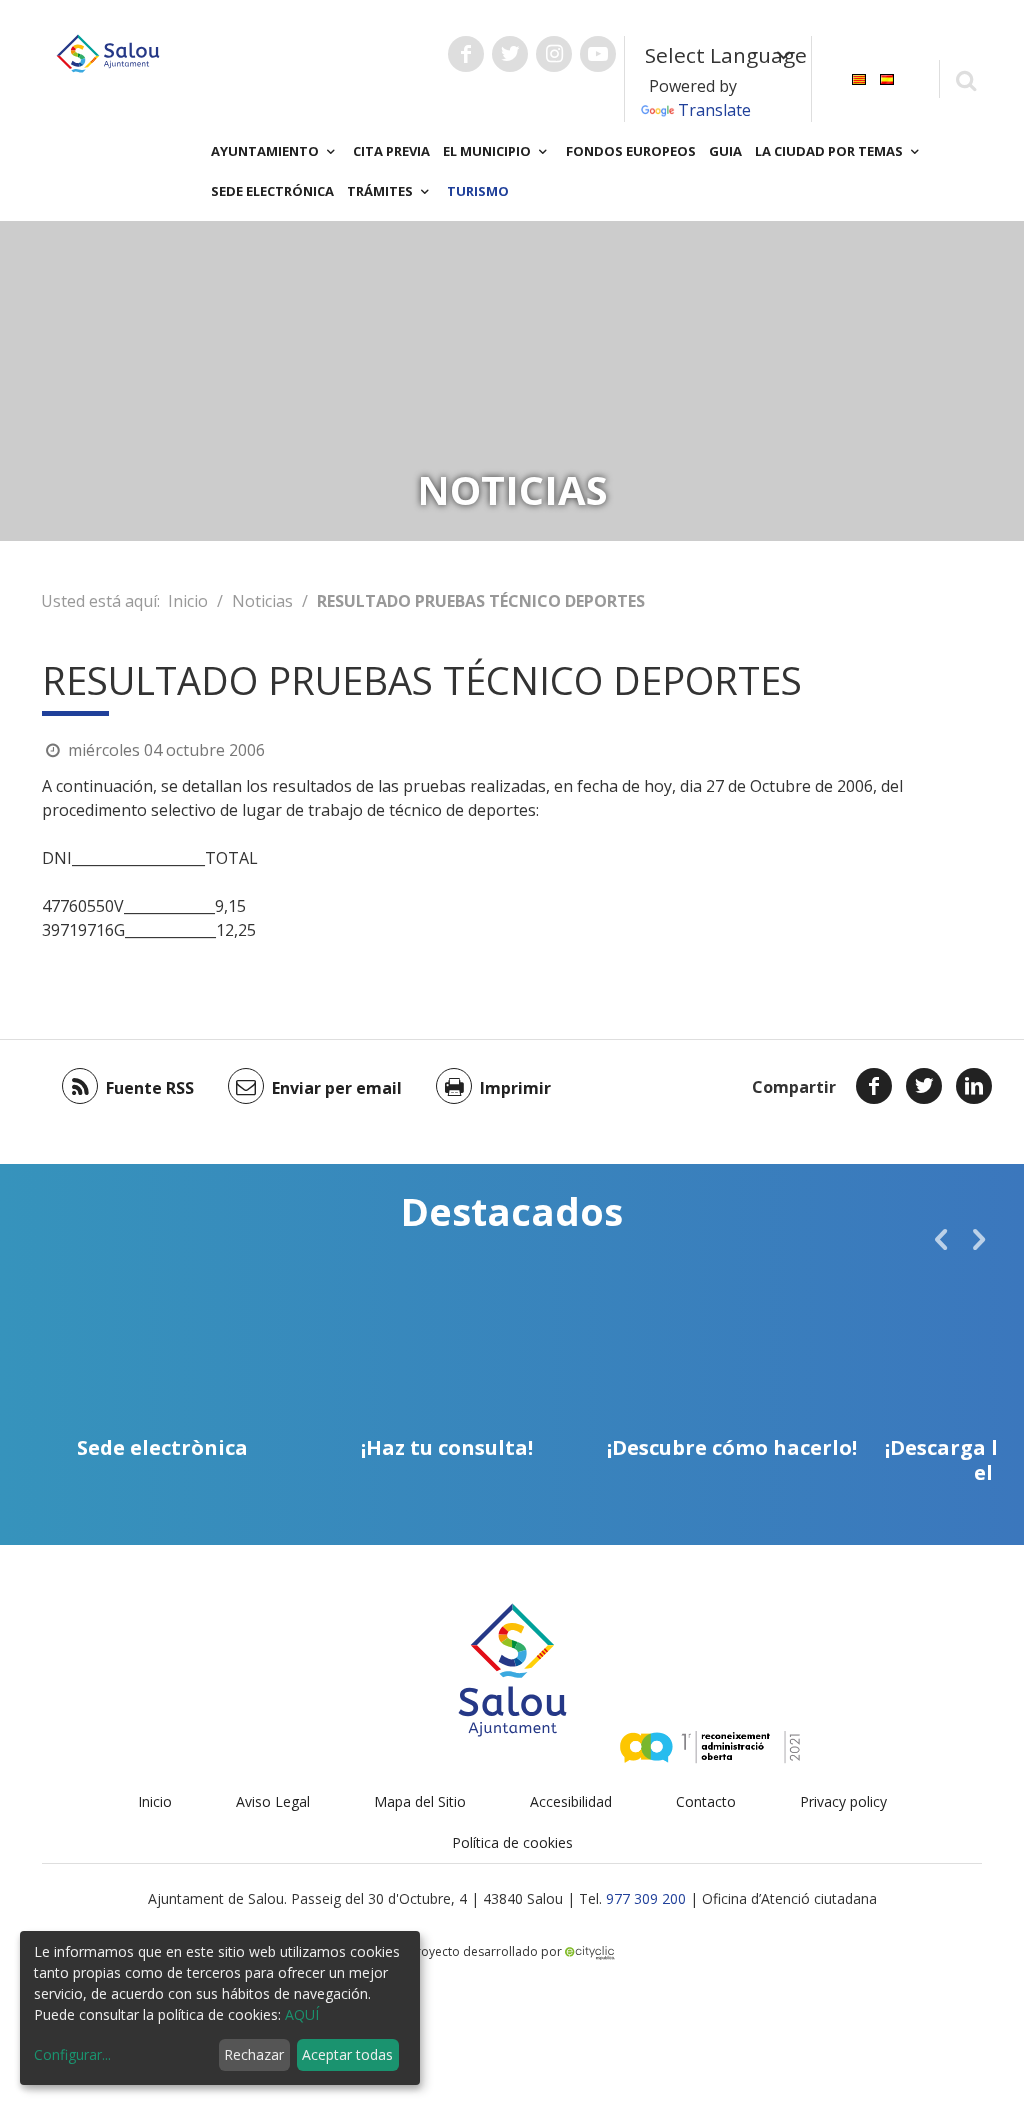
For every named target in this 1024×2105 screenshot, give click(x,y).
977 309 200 (646, 1898)
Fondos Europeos (631, 151)
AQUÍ (302, 2014)
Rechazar (254, 2054)
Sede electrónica (272, 191)
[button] (941, 1239)
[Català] (859, 77)
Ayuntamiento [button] (266, 151)
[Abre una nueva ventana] (466, 54)
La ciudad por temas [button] (830, 151)
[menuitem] (859, 77)
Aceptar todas (347, 2054)
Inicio (188, 601)
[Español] (887, 77)
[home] (108, 52)
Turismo (478, 191)
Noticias (262, 601)
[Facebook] (874, 1086)
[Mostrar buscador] (965, 79)
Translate (714, 110)
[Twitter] (924, 1086)
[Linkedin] (974, 1086)
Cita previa (391, 151)
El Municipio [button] (488, 151)
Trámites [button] (381, 191)
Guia (725, 151)
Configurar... (72, 2054)
